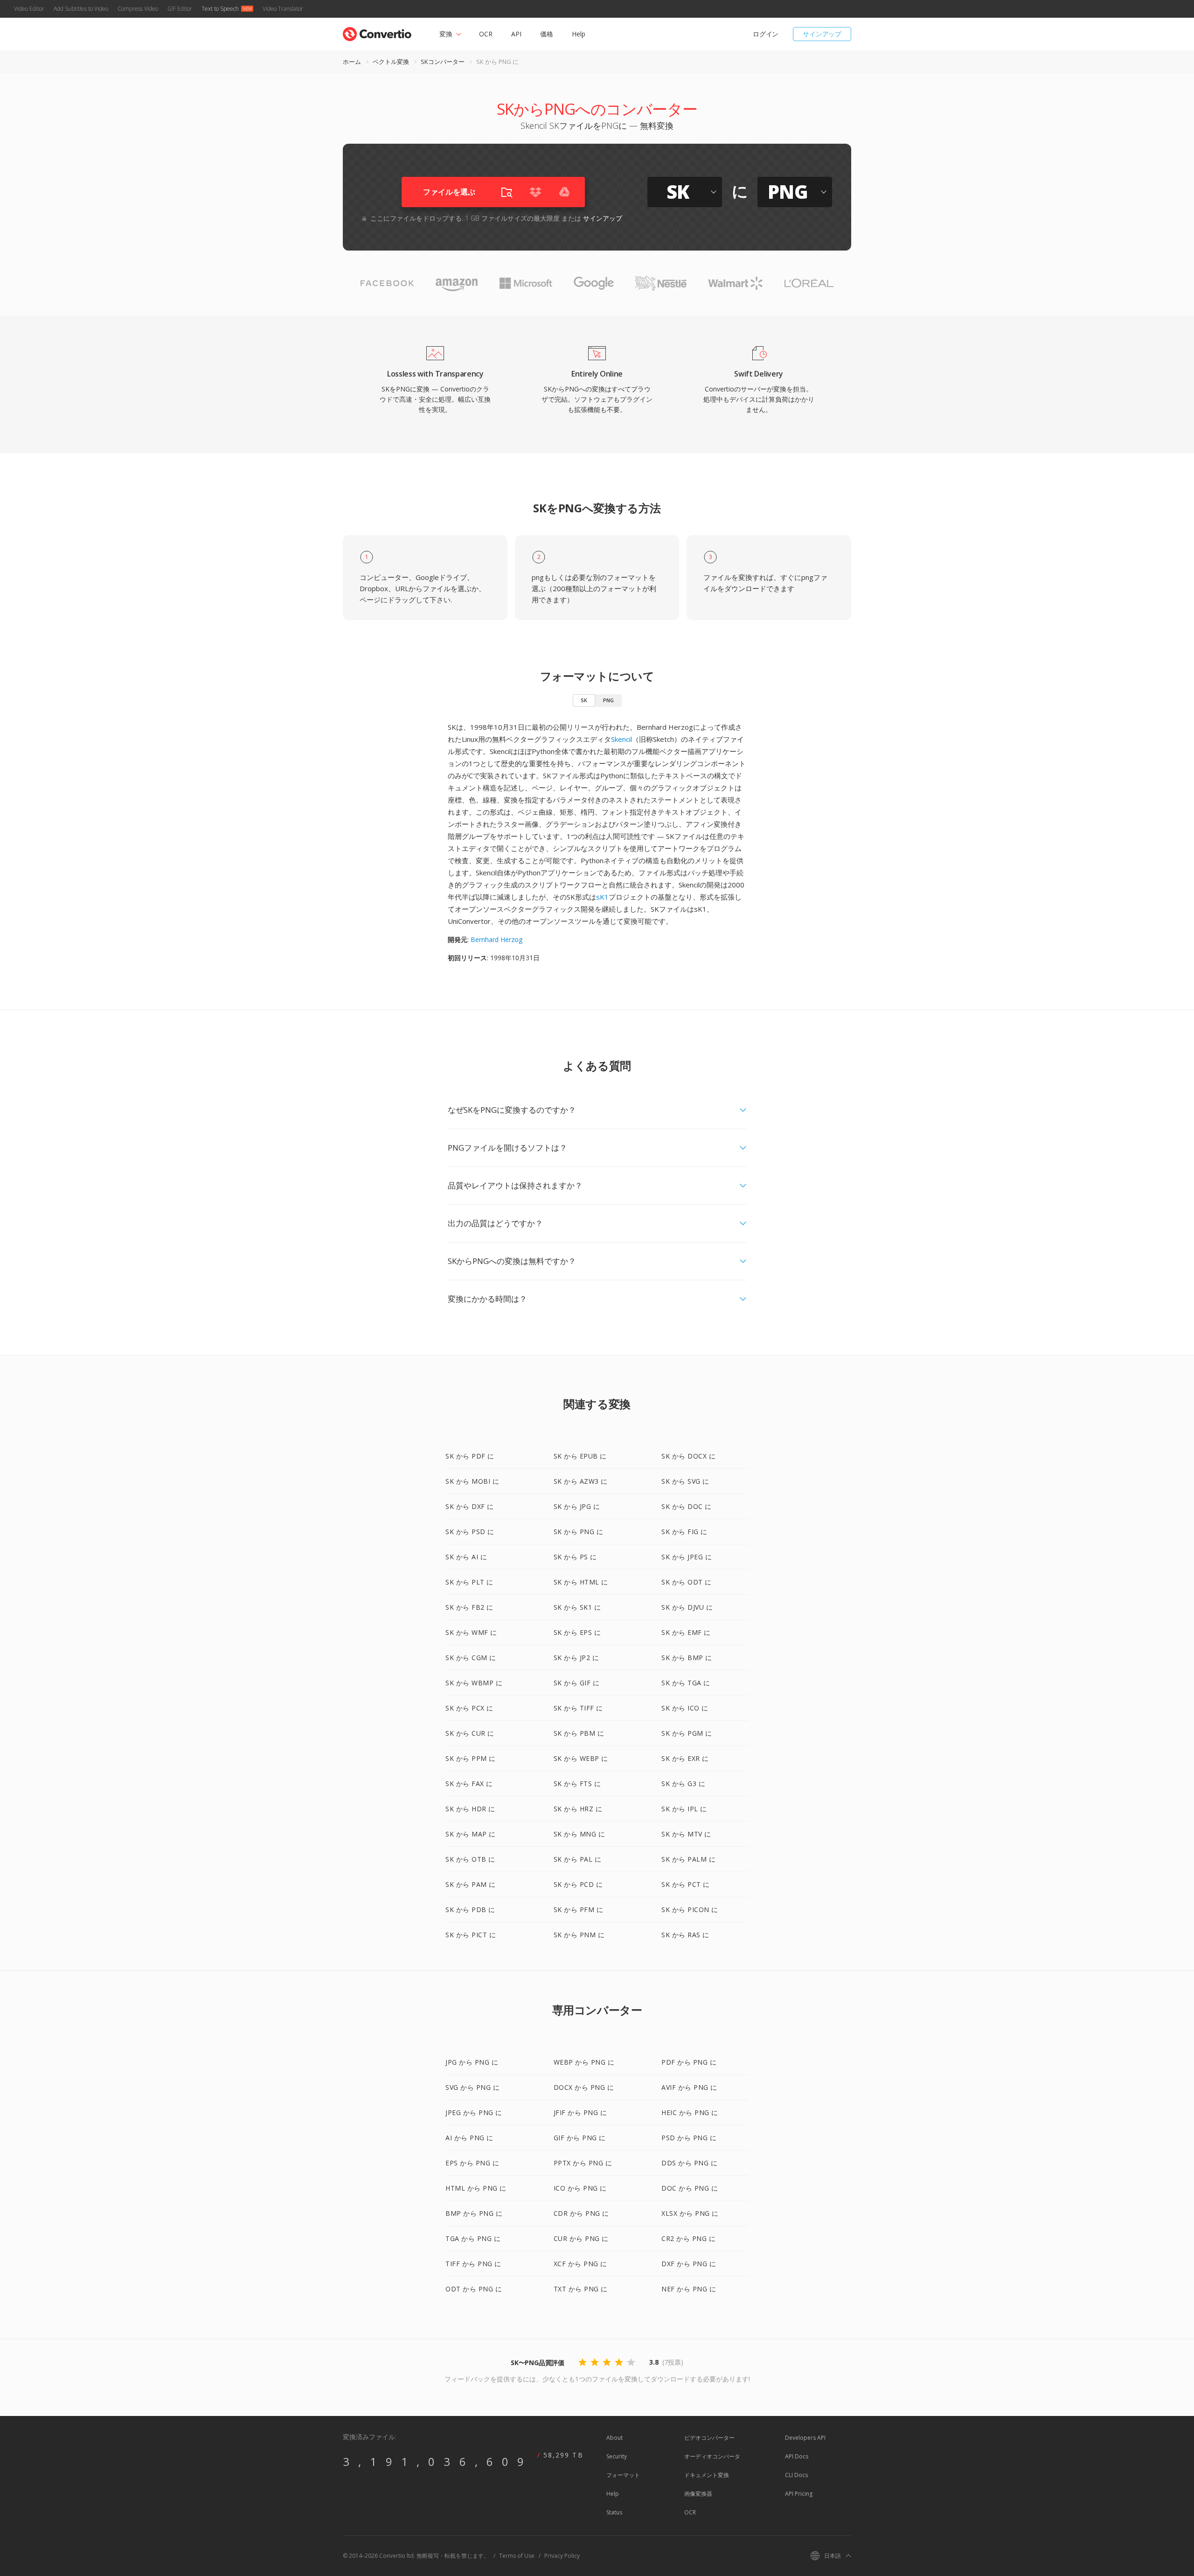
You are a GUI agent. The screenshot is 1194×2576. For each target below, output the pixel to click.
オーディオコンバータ (712, 2456)
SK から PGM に (687, 1733)
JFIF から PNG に (580, 2112)
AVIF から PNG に (689, 2087)
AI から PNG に (469, 2138)
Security (617, 2456)
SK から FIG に (684, 1532)
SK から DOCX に (688, 1456)
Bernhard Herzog (496, 939)
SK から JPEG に (687, 1557)
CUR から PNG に (581, 2238)
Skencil (621, 739)
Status (614, 2512)
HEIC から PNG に (690, 2112)
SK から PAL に (578, 1859)
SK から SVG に (685, 1481)
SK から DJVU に (687, 1607)
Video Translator (283, 9)
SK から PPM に (471, 1758)
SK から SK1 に (577, 1607)
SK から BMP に (687, 1658)
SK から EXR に (685, 1758)
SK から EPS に (577, 1632)
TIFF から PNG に (473, 2264)
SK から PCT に (686, 1884)
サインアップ (822, 34)
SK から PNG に (579, 1532)
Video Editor (29, 9)
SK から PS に (575, 1557)
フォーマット (623, 2475)
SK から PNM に (579, 1935)
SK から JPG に (577, 1506)
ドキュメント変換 (707, 2475)
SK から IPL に (684, 1809)
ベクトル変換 (391, 62)
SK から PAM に (471, 1884)
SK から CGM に (471, 1658)
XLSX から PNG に (690, 2213)
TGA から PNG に (473, 2238)
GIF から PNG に (580, 2138)
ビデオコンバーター (709, 2438)
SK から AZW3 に (581, 1481)
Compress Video (138, 9)
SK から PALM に (688, 1859)
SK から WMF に (471, 1632)
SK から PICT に (471, 1935)
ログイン (766, 34)
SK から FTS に (577, 1784)
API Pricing (799, 2494)
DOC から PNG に (690, 2188)
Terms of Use (517, 2556)
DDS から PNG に (689, 2163)
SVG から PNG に (472, 2087)
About (614, 2438)
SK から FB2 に (469, 1607)
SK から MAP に (471, 1834)
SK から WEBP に (581, 1758)
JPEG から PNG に (474, 2112)
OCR (486, 34)
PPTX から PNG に (583, 2163)
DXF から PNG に (689, 2264)
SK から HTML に (581, 1582)
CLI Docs (796, 2475)
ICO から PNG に (580, 2188)
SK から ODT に (687, 1582)
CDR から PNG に (581, 2213)
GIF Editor (180, 9)
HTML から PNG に (476, 2188)
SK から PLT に (469, 1582)
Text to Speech (220, 9)
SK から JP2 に (576, 1658)
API (516, 34)
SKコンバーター (443, 62)
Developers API (805, 2438)
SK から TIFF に (578, 1708)
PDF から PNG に (689, 2062)
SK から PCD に (578, 1884)
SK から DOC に (687, 1506)
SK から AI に (466, 1557)
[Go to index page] (377, 32)
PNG (608, 700)
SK (584, 700)
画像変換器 (698, 2494)
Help (579, 34)
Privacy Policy (562, 2556)
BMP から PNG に (474, 2213)
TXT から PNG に (581, 2289)
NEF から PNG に (689, 2289)
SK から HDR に (470, 1809)
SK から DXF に (470, 1506)
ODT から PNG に (474, 2289)
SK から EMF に (686, 1632)
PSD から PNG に (689, 2138)
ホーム (352, 62)
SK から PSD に (470, 1532)
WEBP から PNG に (584, 2062)
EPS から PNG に (472, 2163)
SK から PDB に (470, 1909)
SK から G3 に (683, 1784)
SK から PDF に (470, 1456)
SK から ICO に (685, 1708)
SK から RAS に (685, 1935)
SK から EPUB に (580, 1456)
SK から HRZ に (578, 1809)
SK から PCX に (469, 1708)
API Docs (797, 2456)
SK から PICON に (690, 1909)
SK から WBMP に (474, 1683)
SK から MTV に (686, 1834)
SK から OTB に (470, 1859)
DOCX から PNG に (584, 2087)
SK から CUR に (470, 1733)
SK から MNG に (580, 1834)
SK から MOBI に (472, 1481)
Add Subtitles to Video (81, 9)
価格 (547, 34)
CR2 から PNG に (688, 2238)
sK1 (602, 897)
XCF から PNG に (580, 2264)
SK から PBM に (579, 1733)
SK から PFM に (579, 1909)
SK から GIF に (577, 1683)
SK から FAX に (469, 1784)
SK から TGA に (686, 1683)
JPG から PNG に (472, 2062)
